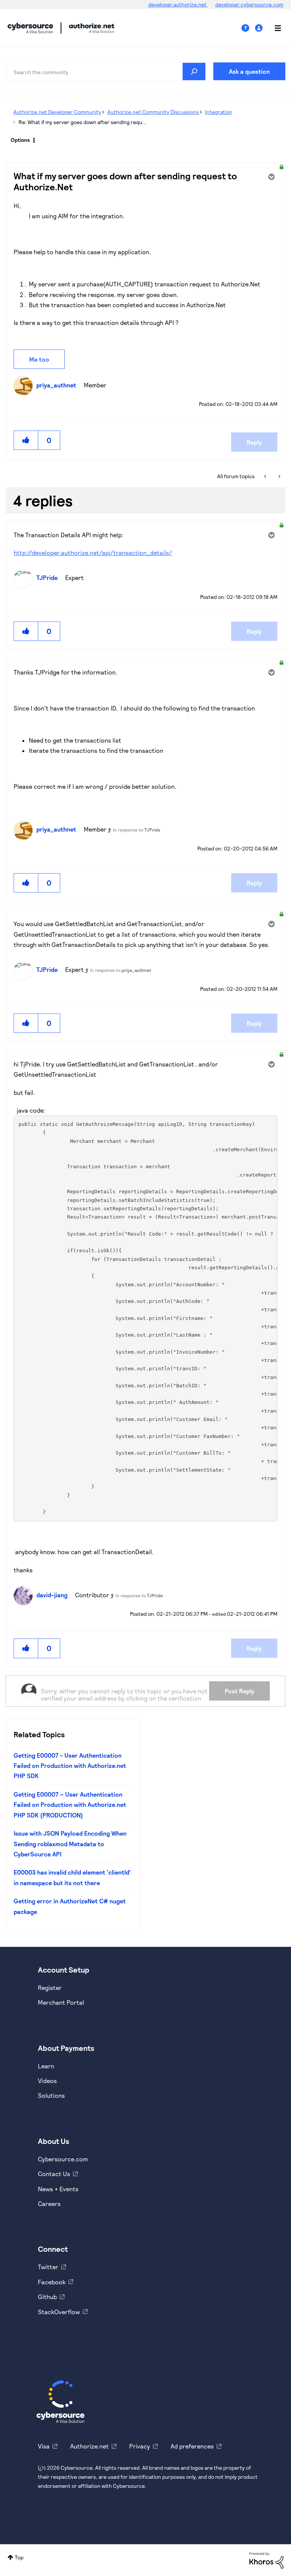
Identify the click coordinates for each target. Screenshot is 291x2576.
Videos (47, 2081)
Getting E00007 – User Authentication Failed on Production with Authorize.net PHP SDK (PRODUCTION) (70, 1805)
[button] (26, 440)
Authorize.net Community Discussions (153, 112)
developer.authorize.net (178, 4)
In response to (137, 830)
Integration (219, 112)
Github (47, 2297)
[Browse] (274, 28)
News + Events (58, 2189)
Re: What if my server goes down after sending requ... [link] (83, 122)
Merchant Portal (61, 2002)
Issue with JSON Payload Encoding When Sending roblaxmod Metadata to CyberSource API (70, 1844)
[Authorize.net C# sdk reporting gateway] (279, 476)
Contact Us (54, 2174)
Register (50, 1988)
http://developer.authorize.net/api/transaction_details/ (93, 553)
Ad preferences (192, 2446)
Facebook (52, 2282)
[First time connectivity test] (266, 476)
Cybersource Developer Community (30, 28)
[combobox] (106, 72)
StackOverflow (59, 2312)
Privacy (140, 2446)
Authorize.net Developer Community (57, 112)
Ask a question (249, 71)
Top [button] (19, 2557)
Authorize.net (89, 2446)
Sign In (260, 28)
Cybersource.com (63, 2159)
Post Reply (239, 1691)
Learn (46, 2066)
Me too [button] (39, 359)
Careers (49, 2204)
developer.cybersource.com (249, 4)
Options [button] (20, 140)
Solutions (51, 2095)
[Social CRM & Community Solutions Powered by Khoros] (266, 2560)
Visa (44, 2446)
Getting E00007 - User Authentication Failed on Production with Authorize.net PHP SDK (70, 1766)
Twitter (48, 2267)
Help (248, 28)
